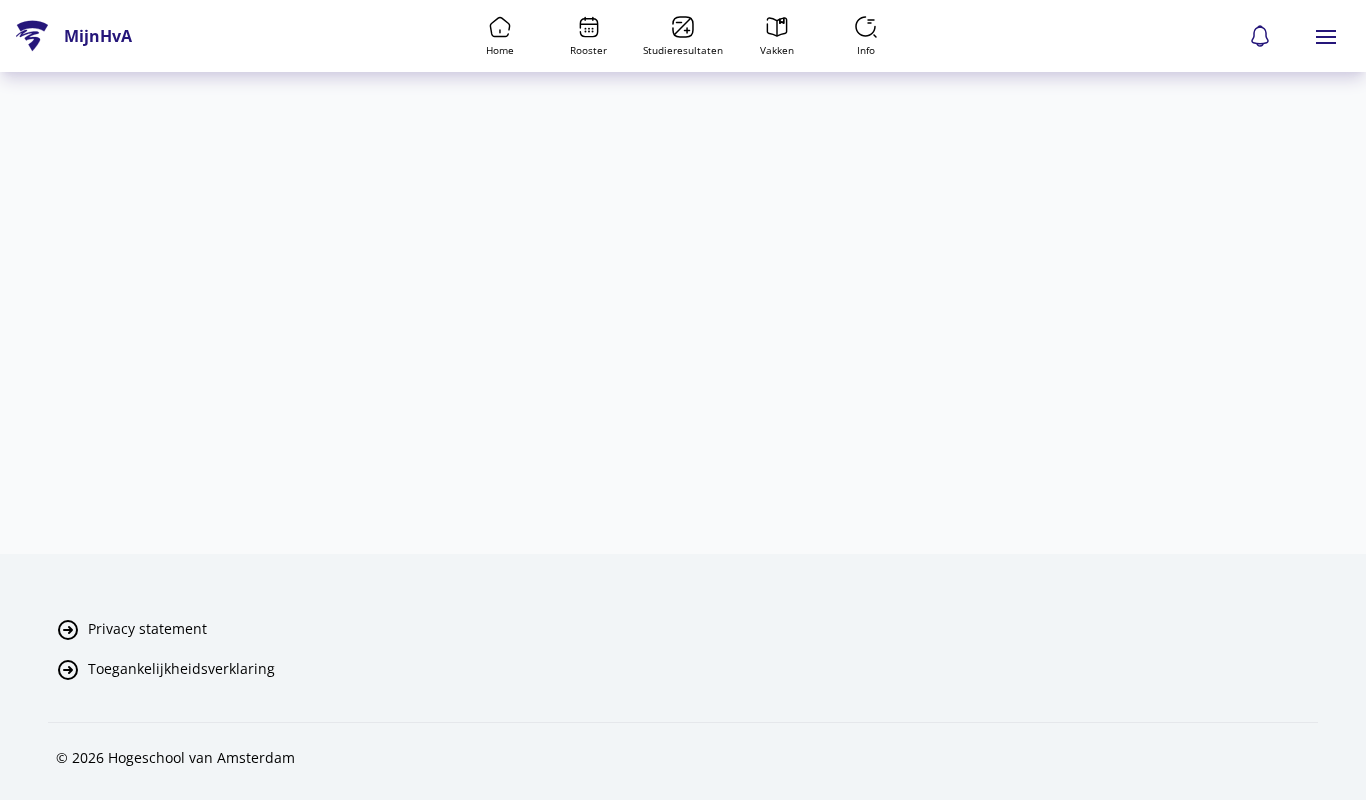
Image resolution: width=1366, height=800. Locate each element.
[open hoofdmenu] (1326, 36)
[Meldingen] (1260, 36)
